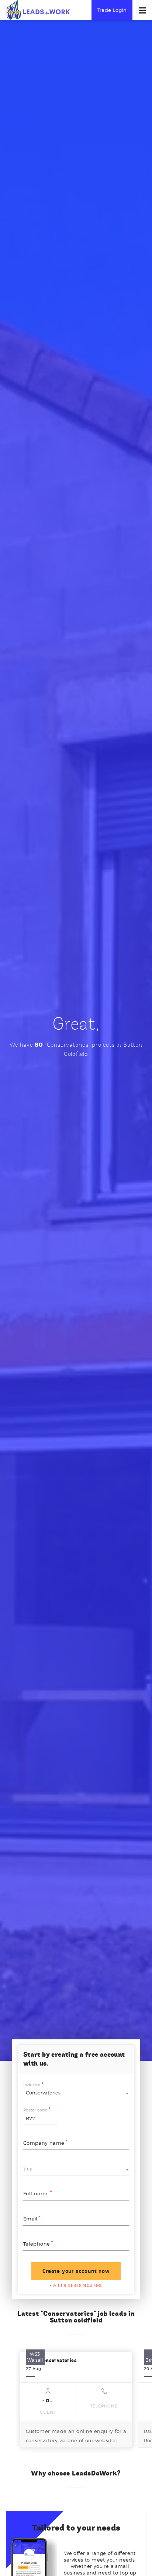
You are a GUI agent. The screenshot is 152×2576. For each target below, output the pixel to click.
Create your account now (76, 2271)
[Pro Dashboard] (38, 10)
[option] (76, 2400)
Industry (32, 2085)
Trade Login (112, 10)
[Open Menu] (142, 10)
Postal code (35, 2110)
